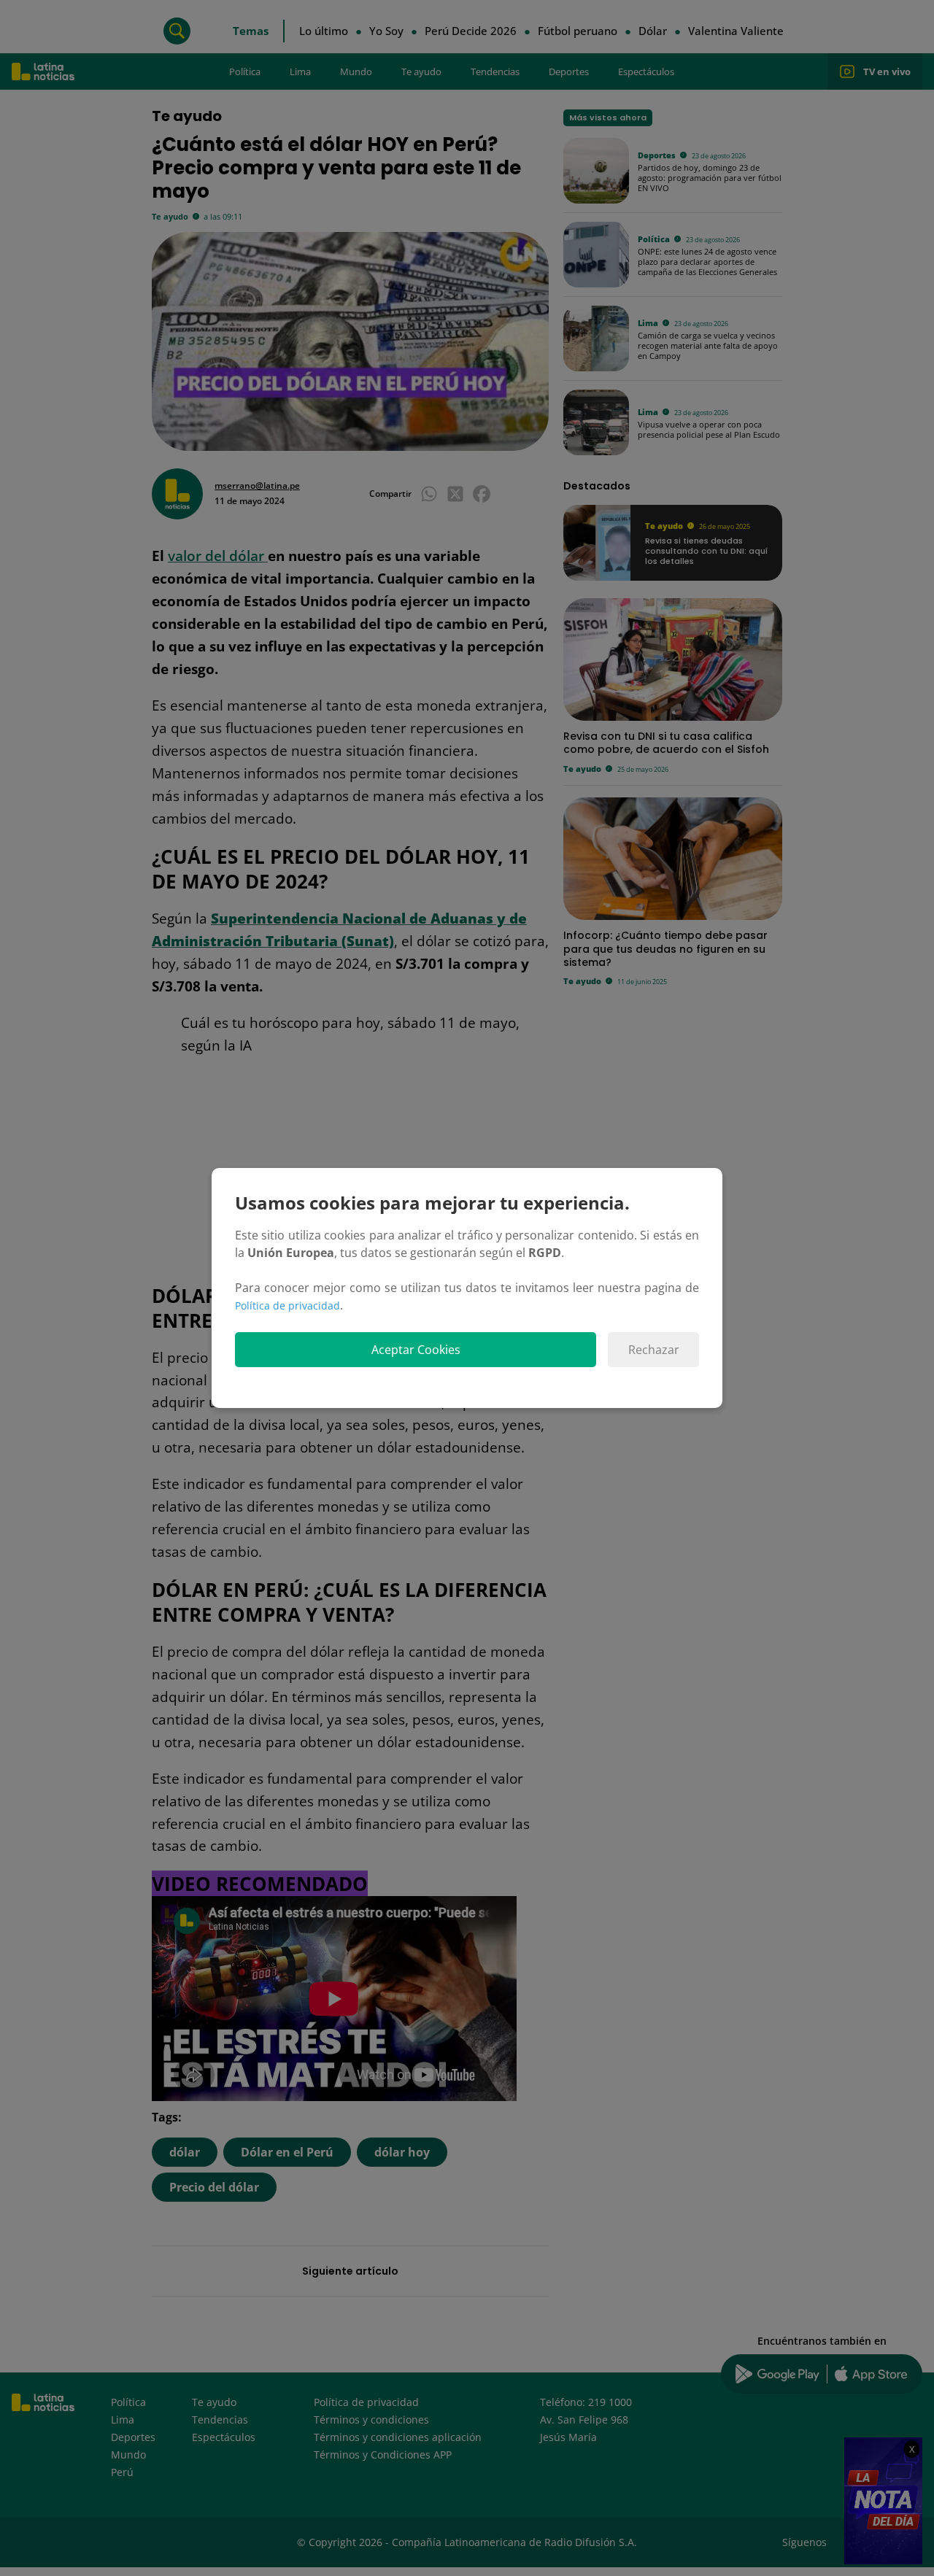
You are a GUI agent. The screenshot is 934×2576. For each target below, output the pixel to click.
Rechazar (654, 1350)
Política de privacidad (287, 1306)
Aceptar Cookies (416, 1350)
